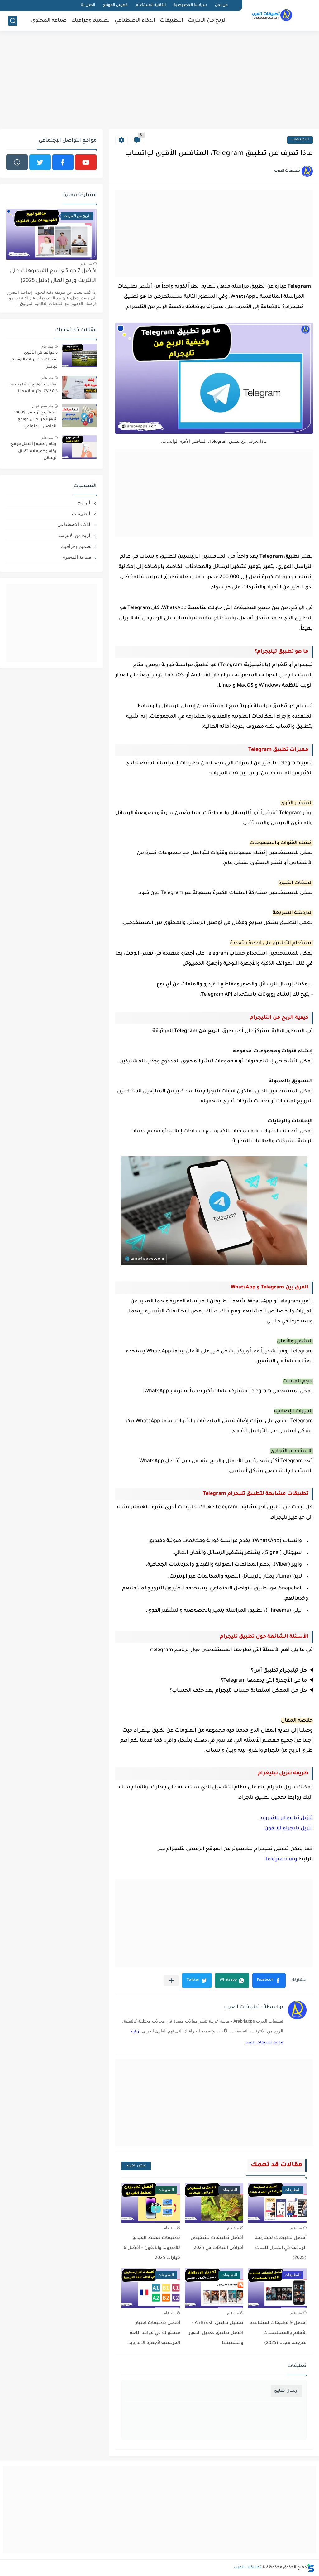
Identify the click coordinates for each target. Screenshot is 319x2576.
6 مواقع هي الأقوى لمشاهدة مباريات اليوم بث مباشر (34, 360)
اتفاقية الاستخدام (151, 5)
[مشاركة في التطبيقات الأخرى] (171, 1981)
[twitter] (40, 162)
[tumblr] (17, 162)
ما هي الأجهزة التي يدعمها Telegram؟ (264, 1681)
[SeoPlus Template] (311, 2568)
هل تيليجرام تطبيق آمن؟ (279, 1671)
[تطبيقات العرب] (272, 15)
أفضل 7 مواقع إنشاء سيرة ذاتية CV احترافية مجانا (33, 388)
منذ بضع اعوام (43, 406)
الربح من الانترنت (207, 21)
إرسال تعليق (286, 2391)
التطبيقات (171, 21)
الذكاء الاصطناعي (135, 21)
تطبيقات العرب (248, 2568)
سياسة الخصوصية (190, 5)
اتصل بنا (88, 5)
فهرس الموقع (115, 5)
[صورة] (79, 356)
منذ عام (296, 2228)
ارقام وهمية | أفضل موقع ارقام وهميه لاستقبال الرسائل (34, 451)
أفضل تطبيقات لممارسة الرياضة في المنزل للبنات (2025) (281, 2248)
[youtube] (86, 162)
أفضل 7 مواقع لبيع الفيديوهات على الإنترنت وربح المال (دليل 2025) (53, 276)
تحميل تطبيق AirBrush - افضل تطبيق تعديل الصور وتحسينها (216, 2333)
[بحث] (13, 21)
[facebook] (63, 162)
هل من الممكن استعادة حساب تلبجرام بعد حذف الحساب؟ (238, 1691)
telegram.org (281, 1859)
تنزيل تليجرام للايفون (289, 1829)
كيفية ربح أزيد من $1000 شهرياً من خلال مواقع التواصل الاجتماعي (36, 420)
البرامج (85, 503)
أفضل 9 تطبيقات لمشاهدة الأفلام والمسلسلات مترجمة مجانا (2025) (278, 2333)
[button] (269, 1980)
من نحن (221, 5)
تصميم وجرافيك (91, 21)
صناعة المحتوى (49, 21)
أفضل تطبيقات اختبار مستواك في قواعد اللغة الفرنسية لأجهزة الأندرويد (154, 2333)
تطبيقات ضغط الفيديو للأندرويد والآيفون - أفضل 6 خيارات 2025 (152, 2248)
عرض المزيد (136, 2166)
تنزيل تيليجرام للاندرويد (286, 1818)
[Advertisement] (159, 81)
